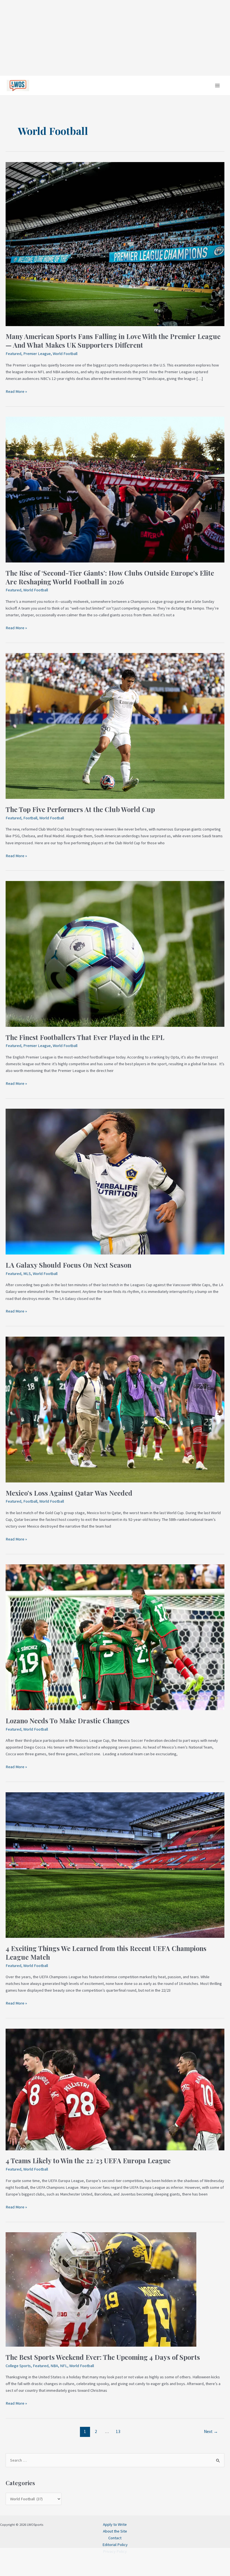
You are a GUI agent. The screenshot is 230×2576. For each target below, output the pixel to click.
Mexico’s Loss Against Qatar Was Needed (69, 1493)
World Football (65, 354)
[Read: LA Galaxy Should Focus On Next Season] (115, 1181)
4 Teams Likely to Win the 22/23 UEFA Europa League (88, 2160)
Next (211, 2431)
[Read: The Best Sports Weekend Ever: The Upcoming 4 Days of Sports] (101, 2289)
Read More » (16, 391)
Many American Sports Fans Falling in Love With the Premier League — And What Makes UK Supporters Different (113, 341)
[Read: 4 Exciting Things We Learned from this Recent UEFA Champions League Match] (115, 1865)
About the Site (115, 2531)
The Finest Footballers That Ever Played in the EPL (85, 1037)
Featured (13, 354)
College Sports (18, 2366)
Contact (115, 2538)
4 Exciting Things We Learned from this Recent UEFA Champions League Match (106, 1953)
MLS (27, 1274)
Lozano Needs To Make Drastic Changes (68, 1721)
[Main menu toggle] (217, 86)
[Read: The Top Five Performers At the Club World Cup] (115, 726)
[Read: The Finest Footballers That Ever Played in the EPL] (115, 953)
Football (30, 818)
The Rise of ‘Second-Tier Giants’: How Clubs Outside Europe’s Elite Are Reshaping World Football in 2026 (110, 577)
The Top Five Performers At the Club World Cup (80, 809)
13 (118, 2431)
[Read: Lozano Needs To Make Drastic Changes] (115, 1637)
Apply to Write (115, 2524)
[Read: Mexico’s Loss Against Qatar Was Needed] (115, 1409)
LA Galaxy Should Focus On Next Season (68, 1265)
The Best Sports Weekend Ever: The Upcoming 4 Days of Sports (103, 2357)
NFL (64, 2366)
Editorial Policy (115, 2545)
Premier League (37, 354)
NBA (54, 2366)
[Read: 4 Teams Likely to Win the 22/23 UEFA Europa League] (115, 2089)
